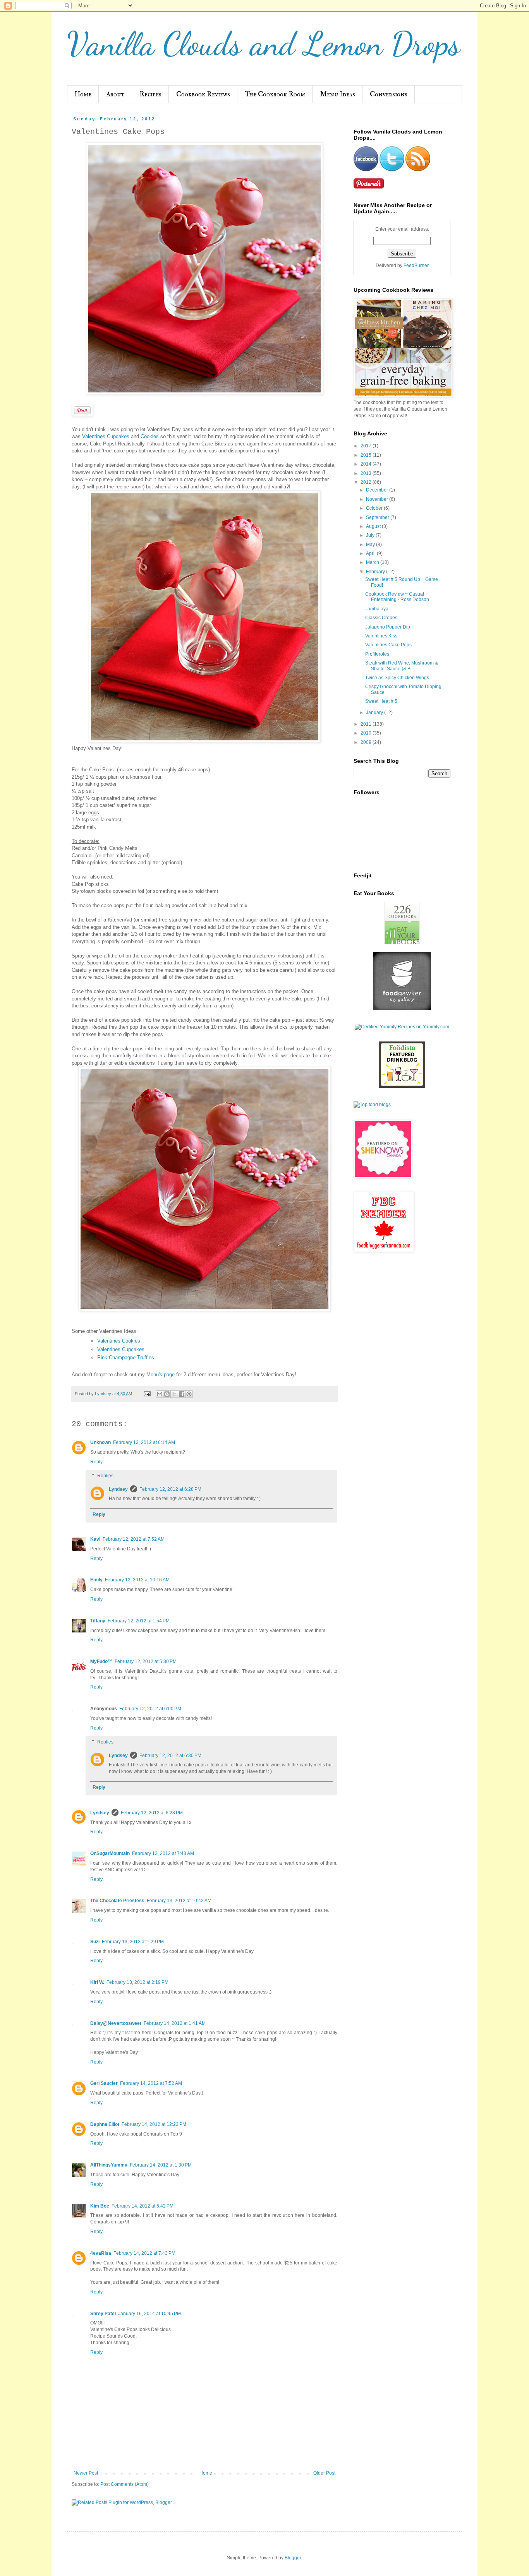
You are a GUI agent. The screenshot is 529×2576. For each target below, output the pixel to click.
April (371, 553)
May (371, 545)
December (378, 490)
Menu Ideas (337, 94)
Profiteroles (377, 654)
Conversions (389, 94)
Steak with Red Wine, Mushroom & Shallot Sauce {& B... (402, 666)
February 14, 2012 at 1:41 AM (175, 2023)
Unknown (100, 1442)
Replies (105, 1476)
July (371, 535)
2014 (367, 464)
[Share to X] (174, 1394)
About (115, 94)
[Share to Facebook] (182, 1394)
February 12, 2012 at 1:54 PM (139, 1621)
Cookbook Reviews (203, 94)
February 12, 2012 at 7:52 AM (134, 1539)
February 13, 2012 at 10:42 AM (179, 1901)
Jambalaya (377, 609)
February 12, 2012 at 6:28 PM (170, 1489)
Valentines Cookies (119, 1341)
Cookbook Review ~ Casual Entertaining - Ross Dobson (397, 597)
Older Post (324, 2473)
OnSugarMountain (110, 1853)
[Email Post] (147, 1394)
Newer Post (86, 2473)
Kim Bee (100, 2206)
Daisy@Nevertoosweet (116, 2023)
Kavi (95, 1539)
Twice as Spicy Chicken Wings (397, 678)
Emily (96, 1580)
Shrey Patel (103, 2314)
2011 (367, 724)
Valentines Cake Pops (388, 645)
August (374, 526)
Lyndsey (118, 1489)
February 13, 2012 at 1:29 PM (133, 1942)
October (375, 508)
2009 (367, 742)
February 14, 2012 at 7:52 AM (151, 2083)
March (373, 562)
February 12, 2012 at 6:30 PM (170, 1756)
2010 (367, 733)
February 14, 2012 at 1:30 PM (161, 2165)
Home (83, 94)
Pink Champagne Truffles (126, 1357)
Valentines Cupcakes (106, 436)
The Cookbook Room (275, 94)
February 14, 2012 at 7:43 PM (144, 2253)
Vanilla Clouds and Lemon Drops (264, 44)
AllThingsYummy (109, 2165)
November (378, 499)
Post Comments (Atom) (125, 2484)
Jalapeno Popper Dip (388, 627)
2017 (367, 446)
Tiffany (98, 1621)
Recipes (150, 94)
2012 (367, 482)
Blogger (293, 2558)
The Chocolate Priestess (117, 1901)
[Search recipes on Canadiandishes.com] (372, 1105)
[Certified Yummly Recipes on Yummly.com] (402, 1027)
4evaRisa (101, 2253)
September (378, 517)
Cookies (150, 436)
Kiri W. (97, 1982)
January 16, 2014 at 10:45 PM (149, 2314)
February (376, 572)
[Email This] (160, 1394)
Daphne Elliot (105, 2124)
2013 (367, 473)
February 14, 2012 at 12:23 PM (154, 2124)
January (375, 713)
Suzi (95, 1942)
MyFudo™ (101, 1661)
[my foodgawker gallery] (402, 1009)
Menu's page (161, 1374)
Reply (96, 1462)
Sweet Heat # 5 (381, 701)
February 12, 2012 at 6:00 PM (150, 1709)
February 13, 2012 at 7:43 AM (163, 1853)
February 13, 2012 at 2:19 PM (137, 1982)
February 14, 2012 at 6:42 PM (143, 2206)
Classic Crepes (381, 618)
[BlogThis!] (167, 1394)
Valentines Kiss (381, 636)
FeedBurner (416, 265)
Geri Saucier (104, 2083)
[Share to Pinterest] (189, 1394)
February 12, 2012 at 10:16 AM (137, 1580)
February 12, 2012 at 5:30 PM (146, 1661)
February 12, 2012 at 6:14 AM (144, 1442)
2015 (367, 455)
